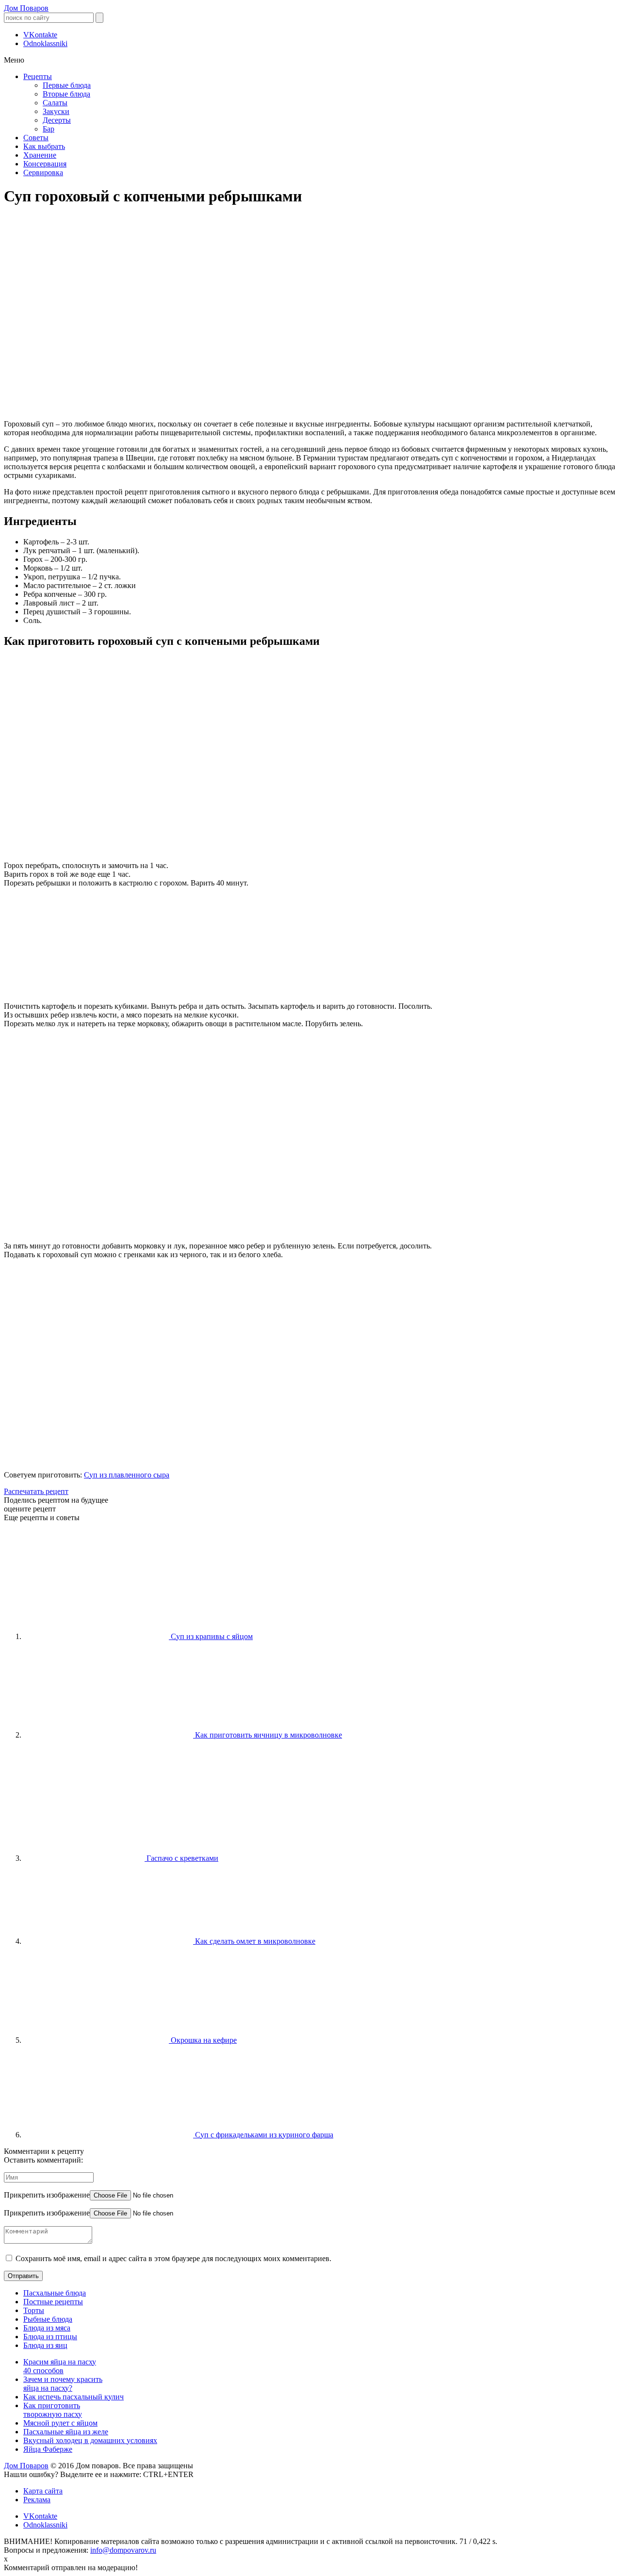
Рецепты (38, 76)
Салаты (55, 103)
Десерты (57, 120)
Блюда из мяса (47, 2328)
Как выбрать (44, 146)
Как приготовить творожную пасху (53, 2410)
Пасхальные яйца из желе (66, 2432)
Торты (34, 2310)
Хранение (40, 155)
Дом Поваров (26, 8)
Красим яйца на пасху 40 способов (60, 2366)
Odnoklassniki (45, 43)
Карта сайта (43, 2491)
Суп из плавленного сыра (127, 1475)
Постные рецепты (53, 2302)
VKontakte (40, 35)
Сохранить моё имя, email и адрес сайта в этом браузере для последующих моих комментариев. (173, 2258)
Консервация (45, 164)
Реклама (37, 2500)
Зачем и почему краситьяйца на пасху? (63, 2384)
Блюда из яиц (45, 2345)
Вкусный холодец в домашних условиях (90, 2440)
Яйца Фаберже (48, 2449)
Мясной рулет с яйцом (60, 2423)
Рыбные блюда (48, 2319)
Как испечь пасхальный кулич (74, 2397)
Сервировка (43, 172)
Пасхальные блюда (55, 2293)
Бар (49, 129)
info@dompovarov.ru (123, 2550)
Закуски (56, 111)
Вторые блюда (66, 94)
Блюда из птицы (50, 2337)
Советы (36, 138)
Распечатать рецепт (36, 1491)
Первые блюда (67, 85)
